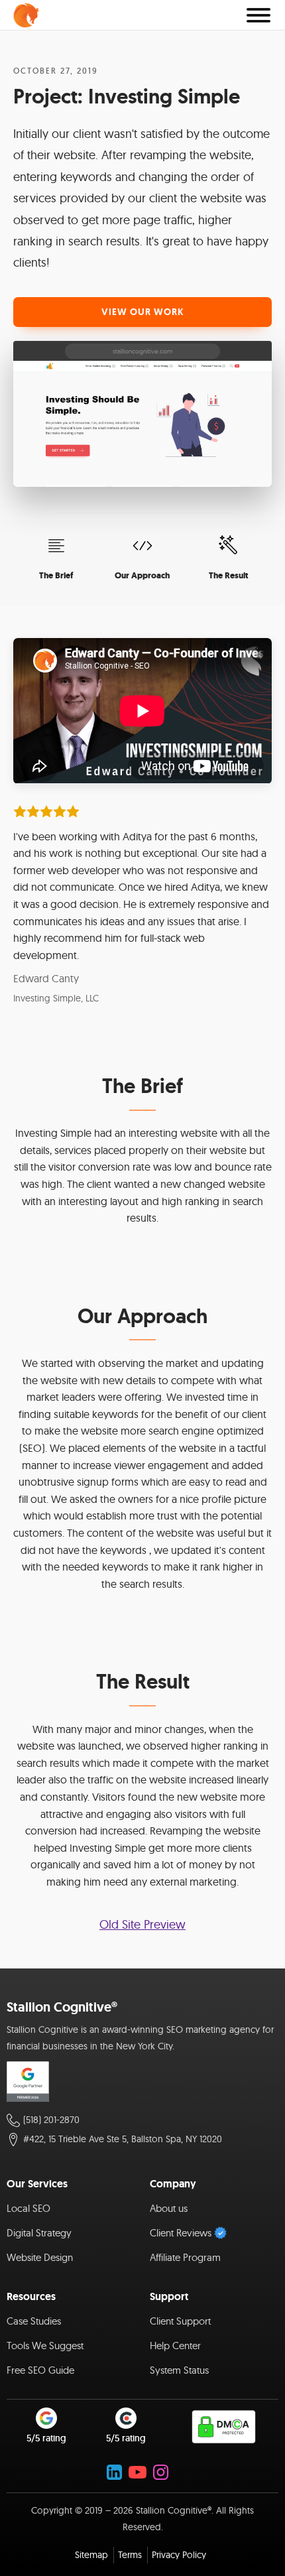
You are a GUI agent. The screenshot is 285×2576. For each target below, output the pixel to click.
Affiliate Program (185, 2257)
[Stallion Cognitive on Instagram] (161, 2472)
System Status (179, 2370)
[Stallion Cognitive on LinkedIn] (114, 2472)
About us (169, 2208)
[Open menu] (258, 15)
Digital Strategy (39, 2233)
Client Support (180, 2321)
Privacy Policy (179, 2555)
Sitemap (91, 2555)
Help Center (175, 2346)
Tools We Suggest (45, 2346)
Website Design (40, 2257)
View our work (143, 312)
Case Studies (34, 2321)
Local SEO (28, 2208)
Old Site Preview (142, 1924)
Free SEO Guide (40, 2370)
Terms (130, 2555)
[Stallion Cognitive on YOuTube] (138, 2472)
